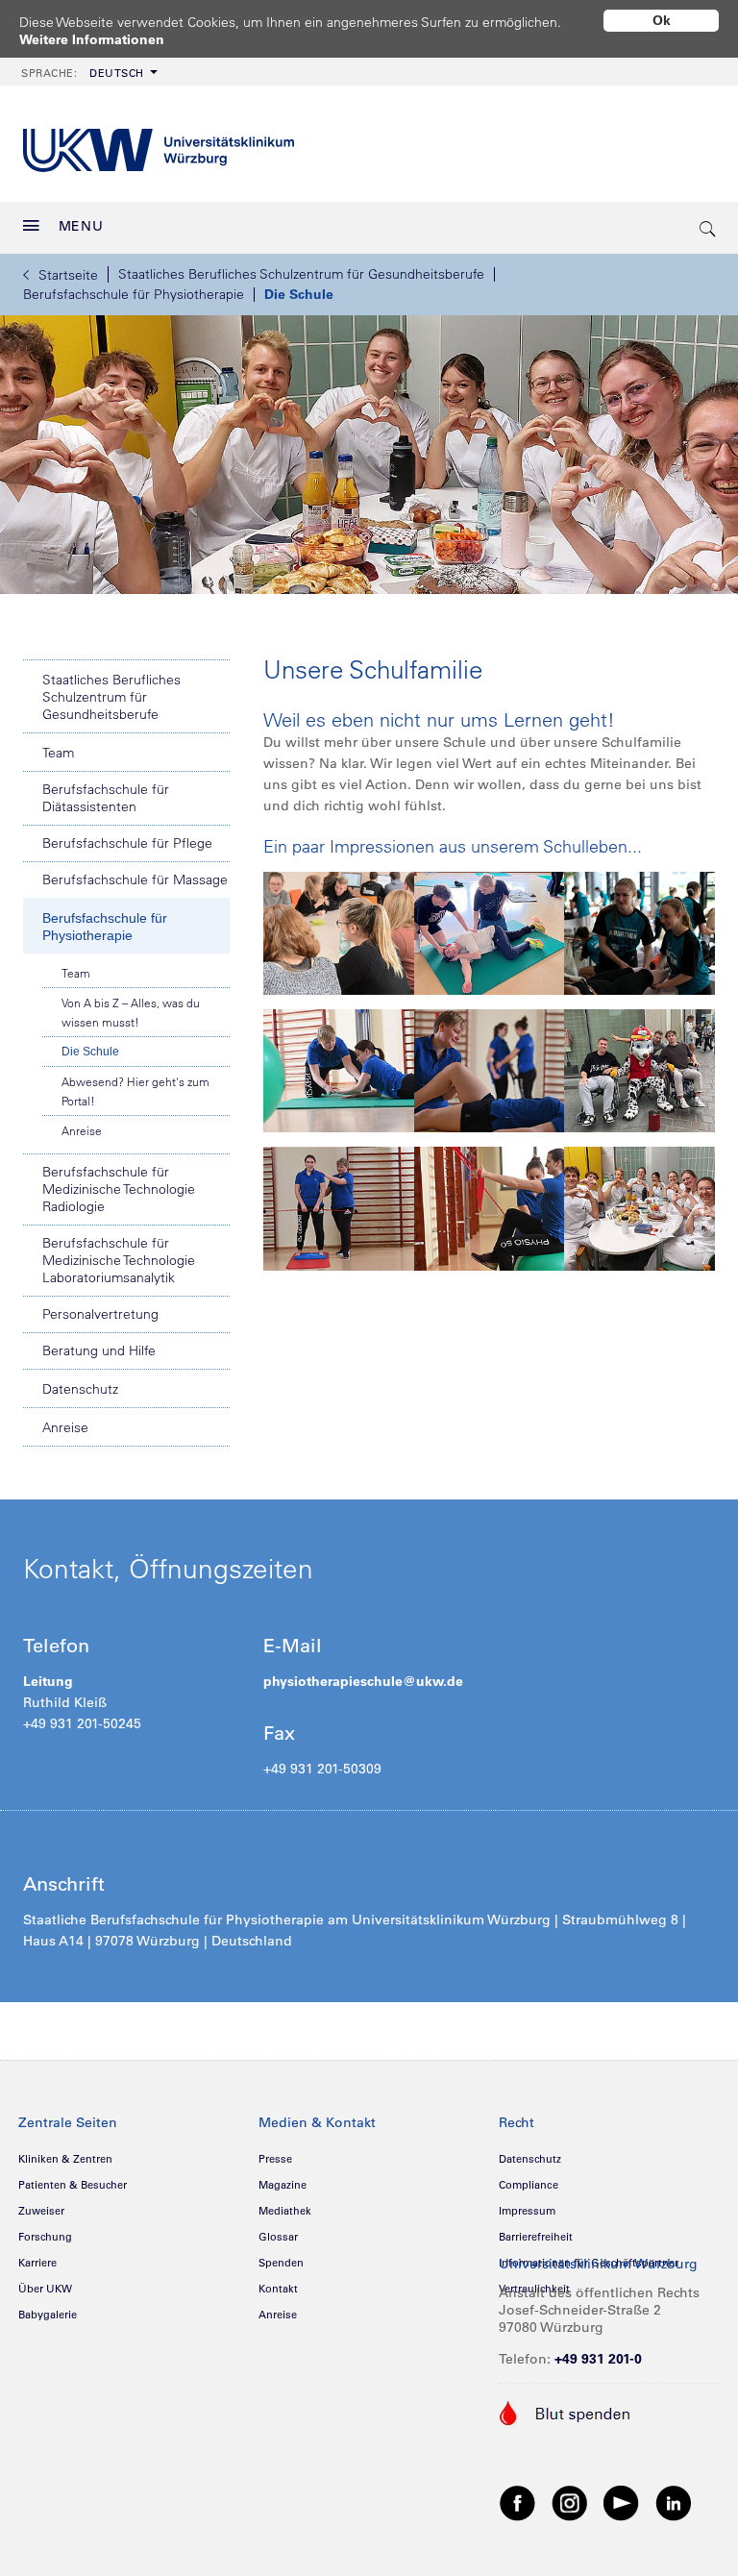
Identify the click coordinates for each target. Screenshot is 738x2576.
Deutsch (83, 73)
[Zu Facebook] (518, 2502)
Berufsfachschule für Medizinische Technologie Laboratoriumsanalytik (119, 1260)
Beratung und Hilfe (99, 1350)
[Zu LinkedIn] (674, 2502)
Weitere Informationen (92, 39)
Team (58, 753)
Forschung (45, 2237)
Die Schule (299, 294)
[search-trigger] (708, 228)
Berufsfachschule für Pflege (127, 843)
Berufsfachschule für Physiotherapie (134, 294)
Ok (662, 20)
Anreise (82, 1130)
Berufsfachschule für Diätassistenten (106, 798)
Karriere (37, 2263)
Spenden (281, 2263)
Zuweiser (41, 2211)
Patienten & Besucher (73, 2185)
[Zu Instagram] (570, 2502)
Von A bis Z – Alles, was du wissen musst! (131, 1012)
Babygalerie (48, 2315)
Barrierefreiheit (536, 2237)
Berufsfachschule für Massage (135, 879)
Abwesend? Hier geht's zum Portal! (135, 1091)
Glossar (278, 2237)
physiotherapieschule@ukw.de (363, 1681)
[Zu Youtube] (622, 2502)
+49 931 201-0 (598, 2359)
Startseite (68, 275)
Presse (275, 2159)
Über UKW (45, 2289)
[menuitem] (87, 72)
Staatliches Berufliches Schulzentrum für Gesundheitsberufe (301, 274)
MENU (81, 226)
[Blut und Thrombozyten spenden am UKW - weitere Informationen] (566, 2412)
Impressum (527, 2211)
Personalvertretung (100, 1314)
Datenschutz (80, 1389)
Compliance (529, 2185)
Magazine (283, 2185)
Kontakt (278, 2289)
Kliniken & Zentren (65, 2159)
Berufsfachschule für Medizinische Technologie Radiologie (119, 1189)
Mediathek (285, 2211)
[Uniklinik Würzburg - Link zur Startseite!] (159, 144)
